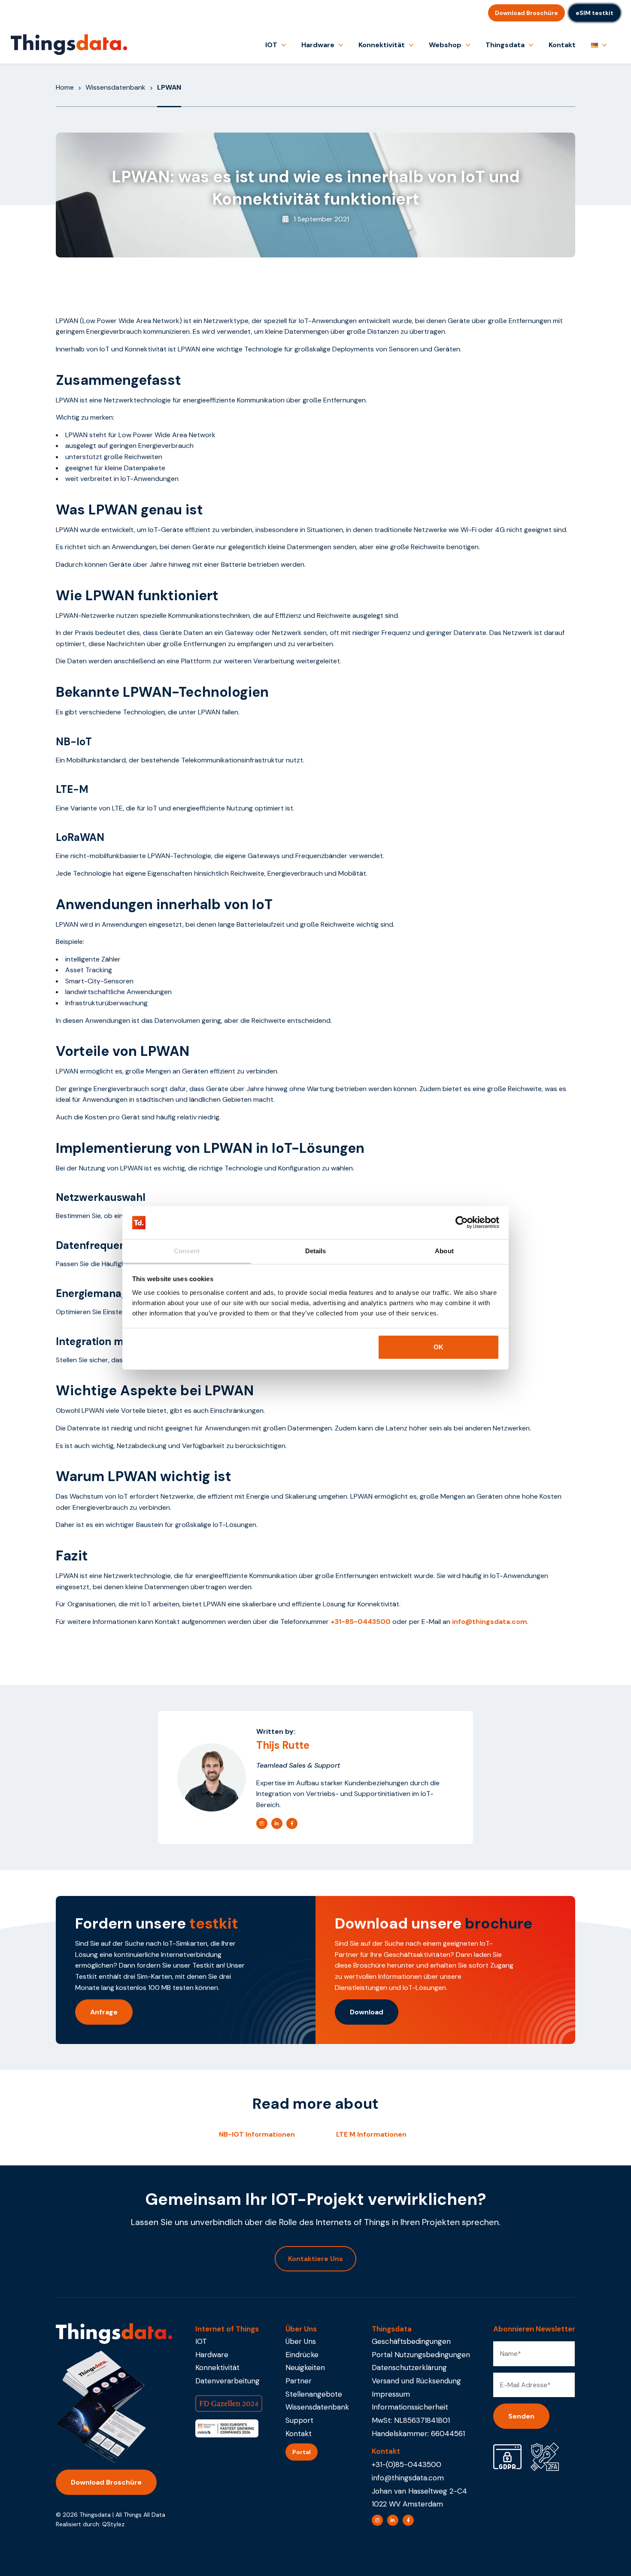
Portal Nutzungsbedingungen (421, 2355)
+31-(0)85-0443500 (407, 2464)
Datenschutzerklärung (409, 2367)
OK (438, 1347)
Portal (302, 2452)
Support (299, 2420)
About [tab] (444, 1251)
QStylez (113, 2524)
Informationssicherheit (410, 2407)
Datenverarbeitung (228, 2381)
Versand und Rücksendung (416, 2381)
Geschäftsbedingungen (411, 2341)
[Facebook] (292, 1823)
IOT (271, 45)
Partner (299, 2381)
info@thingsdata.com (408, 2478)
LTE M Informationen (371, 2134)
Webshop (445, 45)
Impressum (391, 2394)
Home (65, 87)
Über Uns (301, 2341)
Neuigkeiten (305, 2367)
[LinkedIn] (277, 1823)
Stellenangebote (314, 2394)
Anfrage (104, 2012)
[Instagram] (262, 1823)
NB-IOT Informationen (257, 2134)
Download (367, 2012)
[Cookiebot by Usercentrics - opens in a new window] (462, 1223)
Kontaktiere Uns (315, 2259)
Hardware (318, 45)
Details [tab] (316, 1251)
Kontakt (562, 45)
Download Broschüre (526, 13)
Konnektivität (382, 45)
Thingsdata (505, 45)
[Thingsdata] (69, 45)
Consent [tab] (187, 1251)
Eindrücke (302, 2355)
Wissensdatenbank (115, 87)
